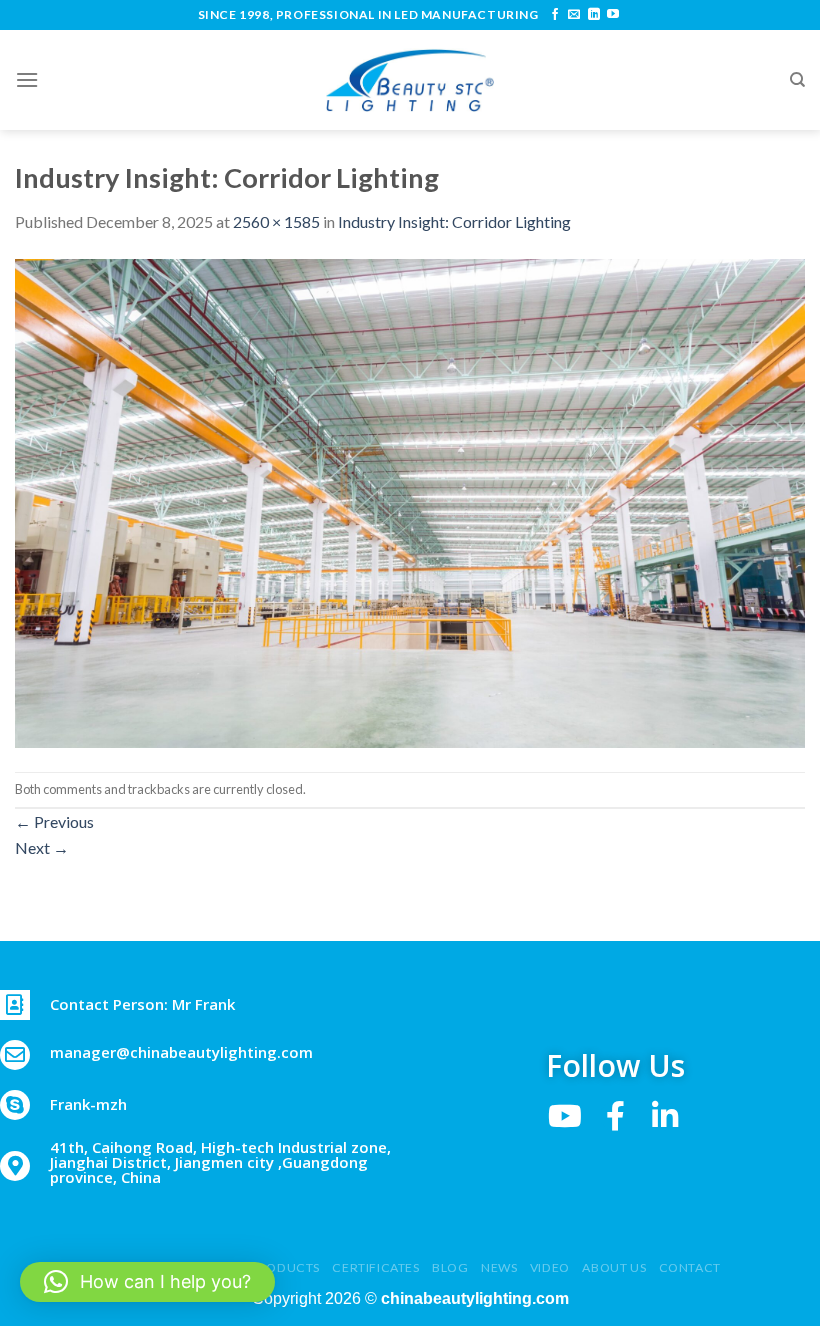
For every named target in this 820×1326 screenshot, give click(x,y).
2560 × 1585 (276, 221)
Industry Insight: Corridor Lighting (454, 221)
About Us (614, 1267)
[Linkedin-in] (665, 1116)
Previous (54, 821)
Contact (690, 1267)
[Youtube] (565, 1116)
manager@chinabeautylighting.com (181, 1052)
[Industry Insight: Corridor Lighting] (410, 500)
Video (550, 1267)
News (499, 1267)
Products (285, 1267)
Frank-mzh (88, 1104)
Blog (450, 1267)
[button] (147, 1282)
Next (42, 847)
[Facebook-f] (615, 1116)
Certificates (375, 1267)
